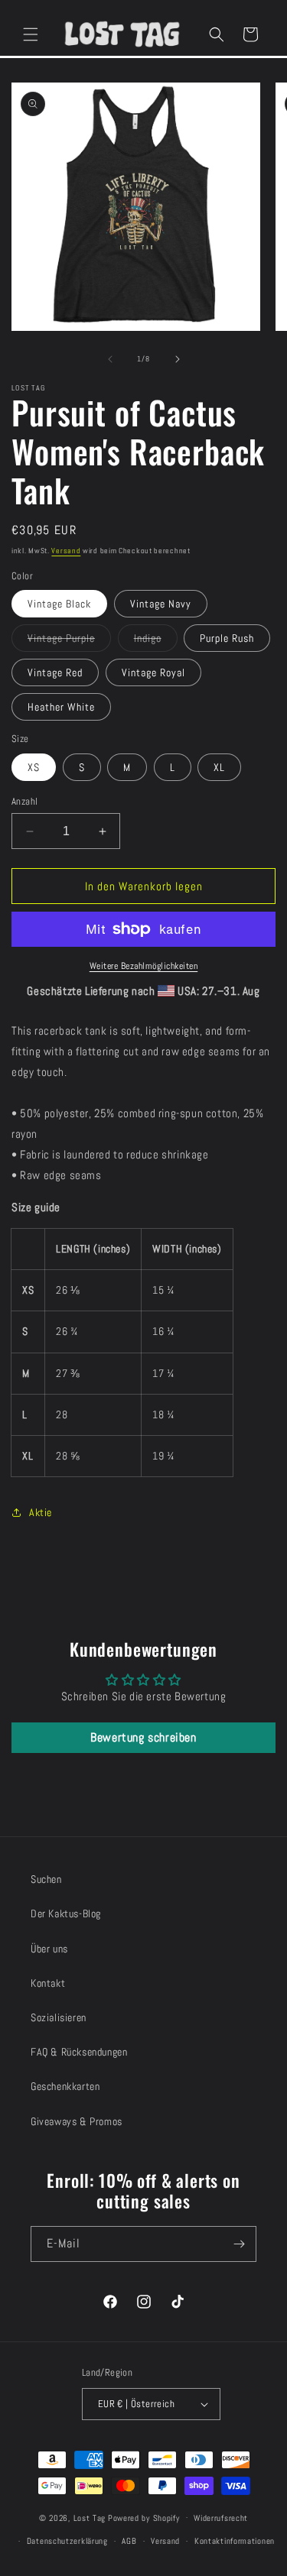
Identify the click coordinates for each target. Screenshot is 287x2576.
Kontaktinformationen (235, 2541)
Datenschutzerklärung (67, 2541)
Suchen (46, 1879)
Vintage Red (55, 672)
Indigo (156, 641)
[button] (31, 34)
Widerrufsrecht (221, 2518)
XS (34, 767)
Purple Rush (227, 638)
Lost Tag (90, 2517)
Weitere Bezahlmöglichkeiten (144, 966)
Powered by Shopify (144, 2517)
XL (219, 767)
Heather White (61, 707)
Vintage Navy (161, 604)
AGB (129, 2541)
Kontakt (48, 1983)
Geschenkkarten (65, 2086)
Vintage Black (59, 604)
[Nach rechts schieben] (178, 359)
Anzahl (24, 801)
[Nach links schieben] (110, 359)
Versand (66, 551)
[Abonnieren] (239, 2244)
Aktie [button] (41, 1512)
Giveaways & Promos (77, 2121)
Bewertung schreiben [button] (143, 1737)
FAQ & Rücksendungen (79, 2052)
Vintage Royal (153, 672)
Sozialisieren (59, 2017)
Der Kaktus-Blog (66, 1913)
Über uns (49, 1949)
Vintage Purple (69, 641)
